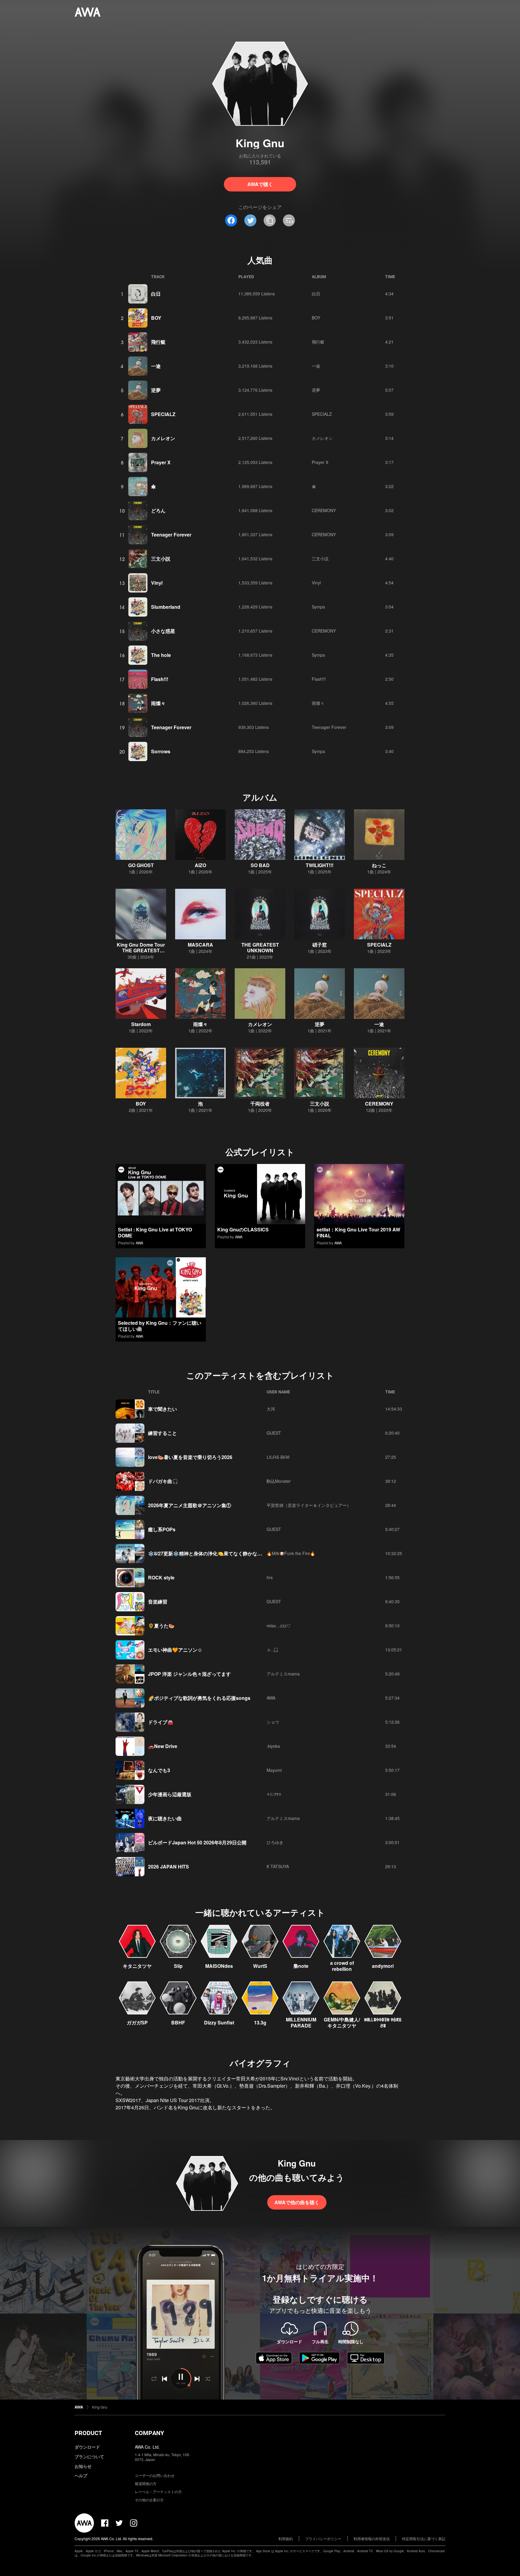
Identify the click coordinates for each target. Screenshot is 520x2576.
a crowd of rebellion (342, 1966)
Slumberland (166, 607)
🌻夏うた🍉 (161, 1626)
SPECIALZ (163, 414)
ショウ (273, 1722)
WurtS (260, 1966)
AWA (139, 1243)
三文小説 (161, 559)
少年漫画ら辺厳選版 (170, 1794)
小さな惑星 (163, 631)
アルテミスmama (283, 1674)
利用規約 (286, 2539)
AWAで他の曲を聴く (297, 2202)
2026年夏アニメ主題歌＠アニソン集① (190, 1505)
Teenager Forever (171, 535)
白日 (156, 294)
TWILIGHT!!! (320, 865)
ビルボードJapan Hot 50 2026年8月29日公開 (197, 1842)
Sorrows (161, 751)
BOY (156, 318)
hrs (270, 1577)
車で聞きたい (162, 1409)
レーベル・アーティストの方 (158, 2492)
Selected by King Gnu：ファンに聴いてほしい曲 (160, 1326)
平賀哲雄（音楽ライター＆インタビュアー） (309, 1505)
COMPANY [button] (149, 2433)
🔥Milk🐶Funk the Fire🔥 (291, 1553)
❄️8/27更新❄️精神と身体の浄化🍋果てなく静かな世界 (207, 1553)
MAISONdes (219, 1966)
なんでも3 (159, 1770)
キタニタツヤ (137, 1966)
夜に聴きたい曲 (165, 1818)
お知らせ (83, 2466)
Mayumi (274, 1770)
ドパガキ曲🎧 (163, 1481)
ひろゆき (275, 1842)
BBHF (178, 2022)
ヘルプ (81, 2475)
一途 (156, 366)
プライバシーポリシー (323, 2539)
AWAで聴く (260, 184)
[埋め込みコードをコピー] (289, 220)
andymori (383, 1966)
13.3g (260, 2022)
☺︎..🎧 (272, 1650)
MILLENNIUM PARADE (301, 2022)
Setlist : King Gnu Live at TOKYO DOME (155, 1232)
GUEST (274, 1433)
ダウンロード (87, 2447)
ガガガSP (137, 2022)
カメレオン (163, 438)
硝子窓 (320, 945)
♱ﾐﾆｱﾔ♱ (274, 1794)
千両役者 (260, 1104)
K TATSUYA (278, 1866)
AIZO (200, 865)
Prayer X (161, 462)
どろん (158, 510)
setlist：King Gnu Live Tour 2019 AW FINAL (358, 1232)
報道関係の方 (146, 2483)
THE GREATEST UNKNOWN (260, 947)
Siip (178, 1966)
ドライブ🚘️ (161, 1722)
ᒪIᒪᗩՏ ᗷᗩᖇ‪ (278, 1457)
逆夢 (156, 390)
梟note (301, 1966)
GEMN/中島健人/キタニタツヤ (342, 2022)
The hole (161, 655)
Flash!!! (160, 679)
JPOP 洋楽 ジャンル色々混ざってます (189, 1674)
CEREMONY (324, 510)
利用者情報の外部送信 (372, 2539)
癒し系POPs (162, 1529)
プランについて (89, 2456)
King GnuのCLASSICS (243, 1229)
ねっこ (379, 865)
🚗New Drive (163, 1746)
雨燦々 (158, 703)
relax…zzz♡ (279, 1626)
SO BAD (260, 865)
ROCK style (161, 1577)
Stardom (141, 1024)
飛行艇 (158, 342)
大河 (271, 1409)
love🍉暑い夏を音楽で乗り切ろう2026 (190, 1457)
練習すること (162, 1433)
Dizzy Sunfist (219, 2022)
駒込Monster (279, 1481)
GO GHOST (141, 865)
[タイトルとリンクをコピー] (270, 220)
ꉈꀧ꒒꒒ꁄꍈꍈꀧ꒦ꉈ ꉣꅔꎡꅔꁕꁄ (383, 2022)
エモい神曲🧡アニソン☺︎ (175, 1650)
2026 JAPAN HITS (169, 1867)
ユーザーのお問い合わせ (155, 2475)
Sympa (318, 607)
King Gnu (100, 2407)
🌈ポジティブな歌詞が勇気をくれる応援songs (199, 1698)
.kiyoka (273, 1746)
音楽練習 (158, 1602)
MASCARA (200, 945)
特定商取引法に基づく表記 (424, 2539)
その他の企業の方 (149, 2500)
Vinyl (157, 583)
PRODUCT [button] (88, 2433)
